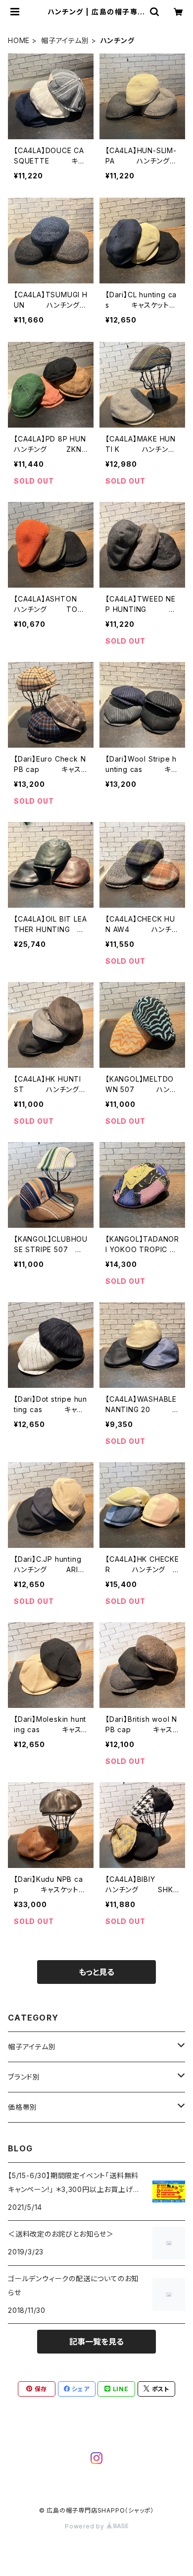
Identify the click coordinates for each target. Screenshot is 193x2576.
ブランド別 (24, 2077)
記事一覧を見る (96, 2342)
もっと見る (96, 1972)
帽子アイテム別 (65, 40)
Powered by (86, 2526)
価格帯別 (23, 2107)
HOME (19, 40)
